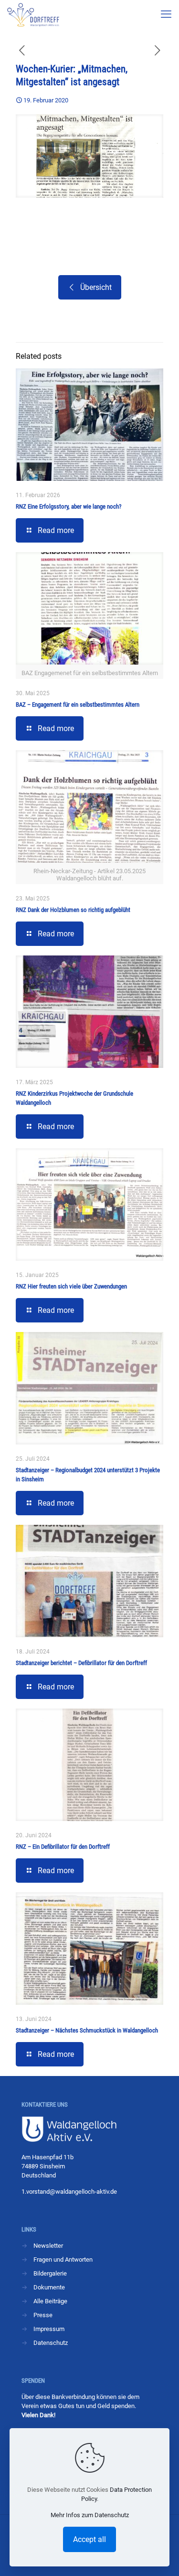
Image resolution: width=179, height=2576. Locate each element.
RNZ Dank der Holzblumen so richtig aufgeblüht (73, 910)
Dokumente (49, 2287)
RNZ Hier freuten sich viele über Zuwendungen (71, 1286)
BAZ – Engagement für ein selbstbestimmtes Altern (78, 705)
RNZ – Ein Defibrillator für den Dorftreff (63, 1847)
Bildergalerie (50, 2273)
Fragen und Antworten (63, 2260)
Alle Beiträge (50, 2301)
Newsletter (48, 2246)
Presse (43, 2315)
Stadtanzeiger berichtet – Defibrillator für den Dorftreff (81, 1663)
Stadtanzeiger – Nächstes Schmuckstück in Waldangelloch (87, 2030)
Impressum (49, 2329)
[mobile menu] (166, 14)
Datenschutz (51, 2343)
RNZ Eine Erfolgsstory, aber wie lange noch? (68, 506)
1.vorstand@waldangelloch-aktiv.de (69, 2192)
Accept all (89, 2539)
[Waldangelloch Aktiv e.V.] (33, 14)
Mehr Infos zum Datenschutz (90, 2515)
